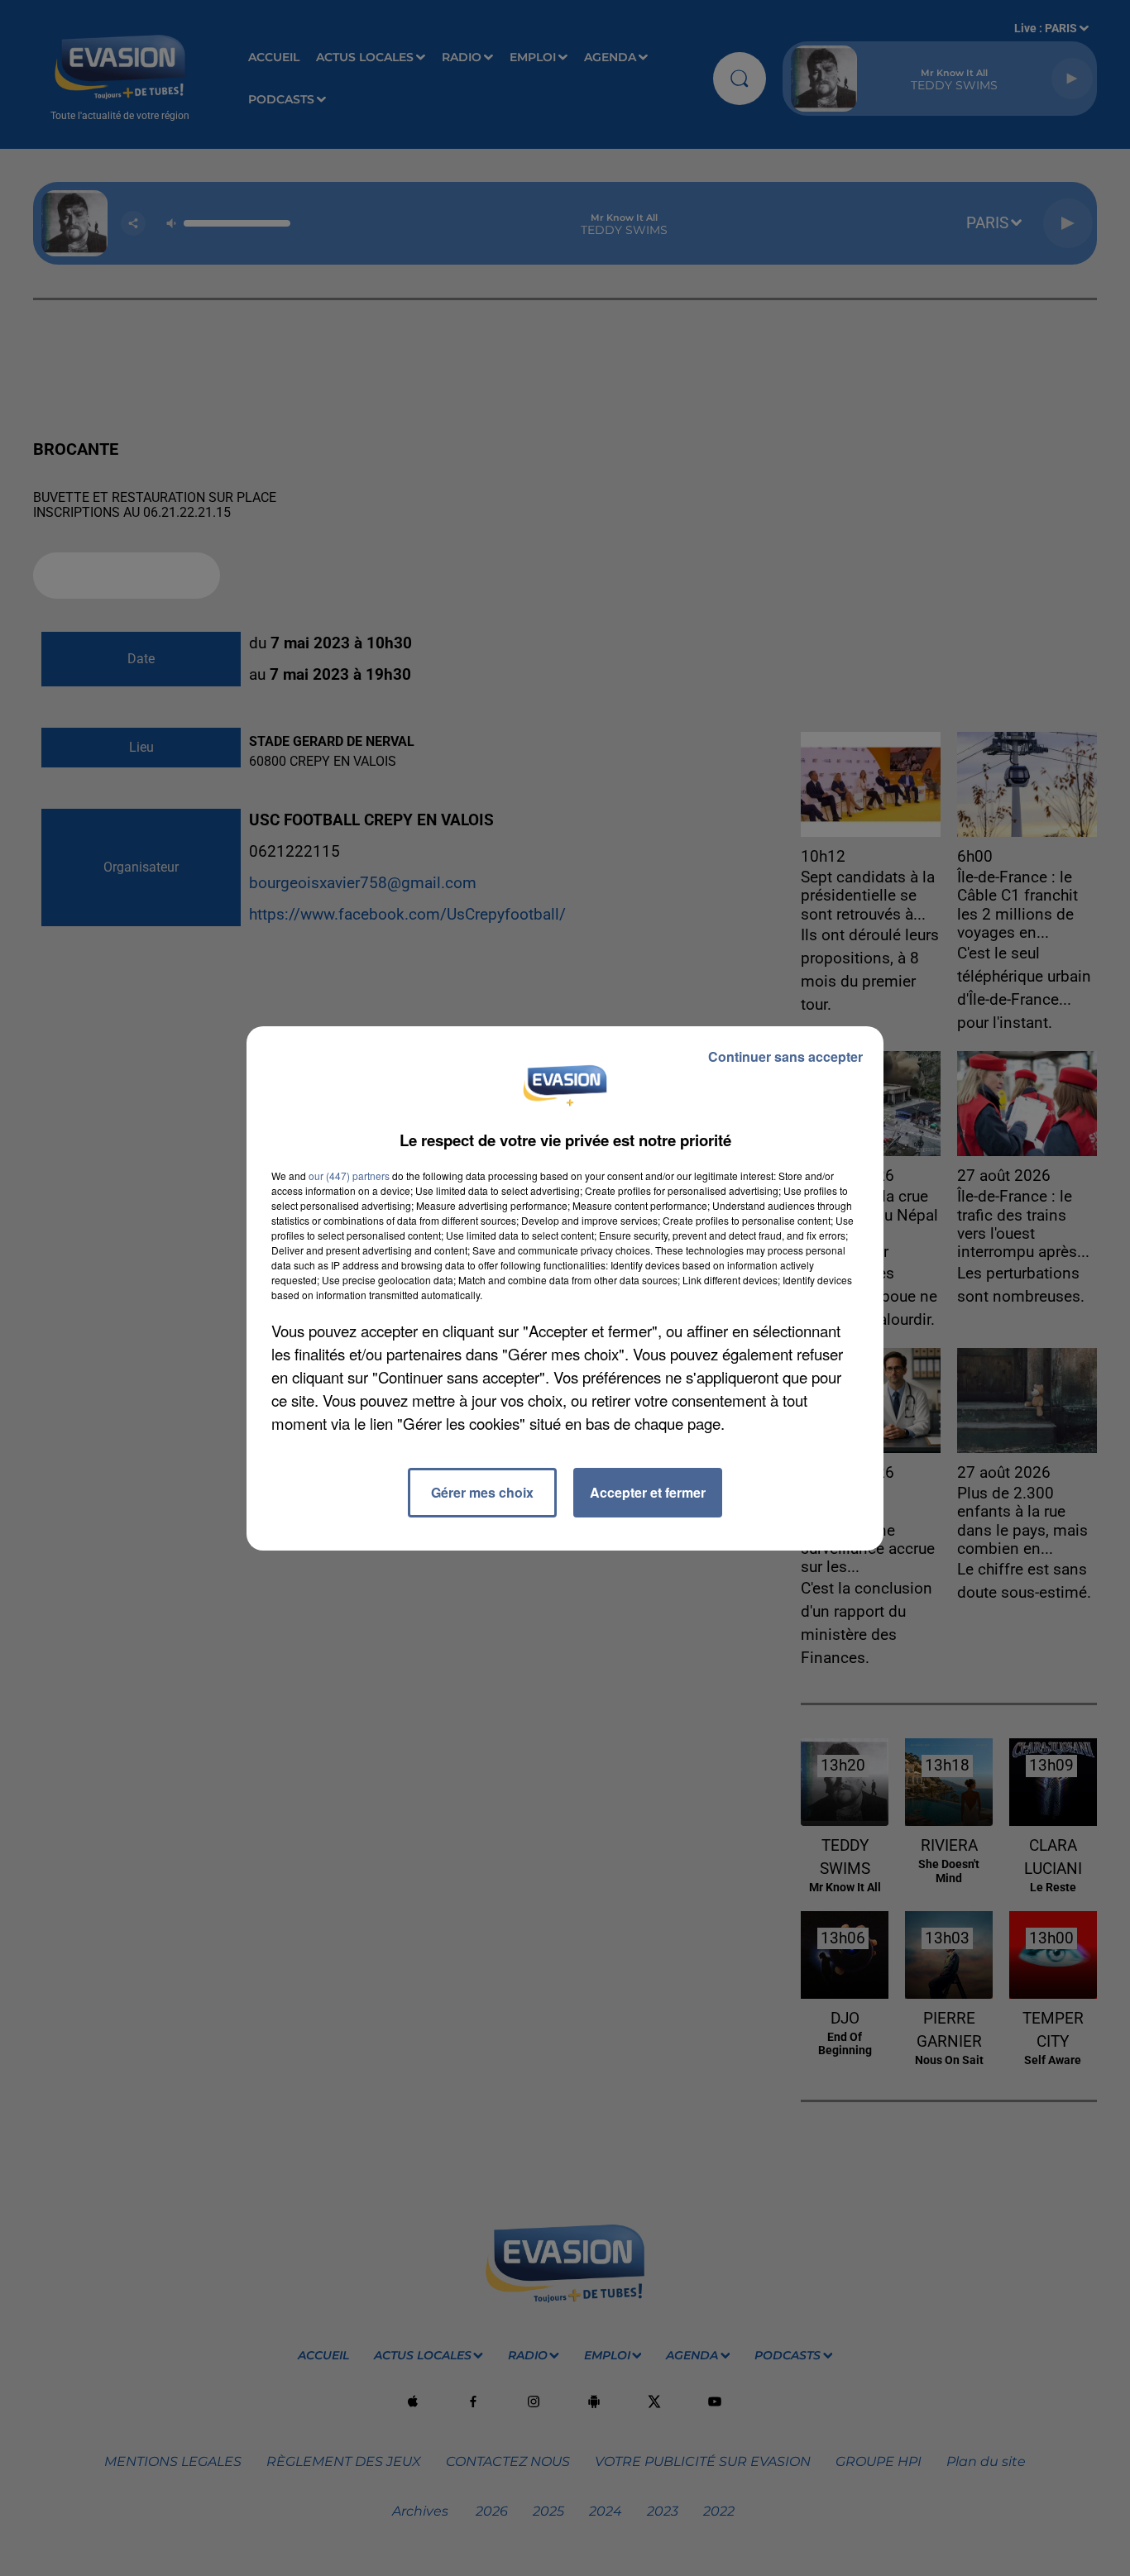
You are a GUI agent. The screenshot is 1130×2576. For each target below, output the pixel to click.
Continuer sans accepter (785, 1056)
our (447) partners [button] (349, 1176)
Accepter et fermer (648, 1492)
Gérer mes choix (482, 1492)
